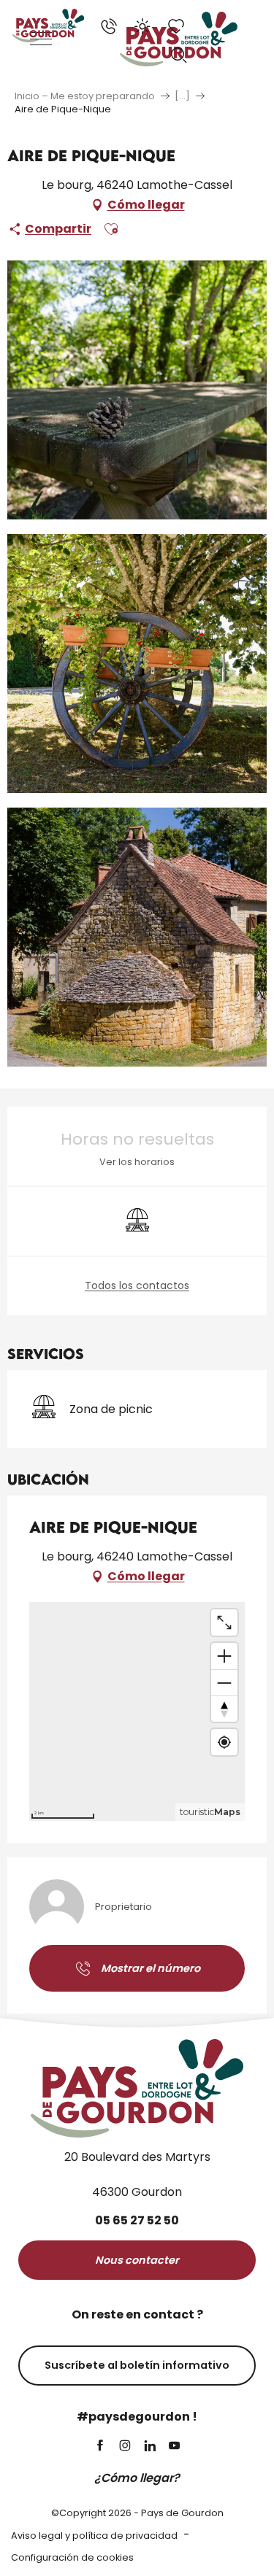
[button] (179, 55)
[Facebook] (100, 2447)
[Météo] (142, 26)
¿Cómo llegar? (137, 2478)
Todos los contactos (137, 1286)
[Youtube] (175, 2447)
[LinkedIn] (150, 2447)
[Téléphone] (109, 26)
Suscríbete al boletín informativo (137, 2365)
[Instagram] (125, 2447)
